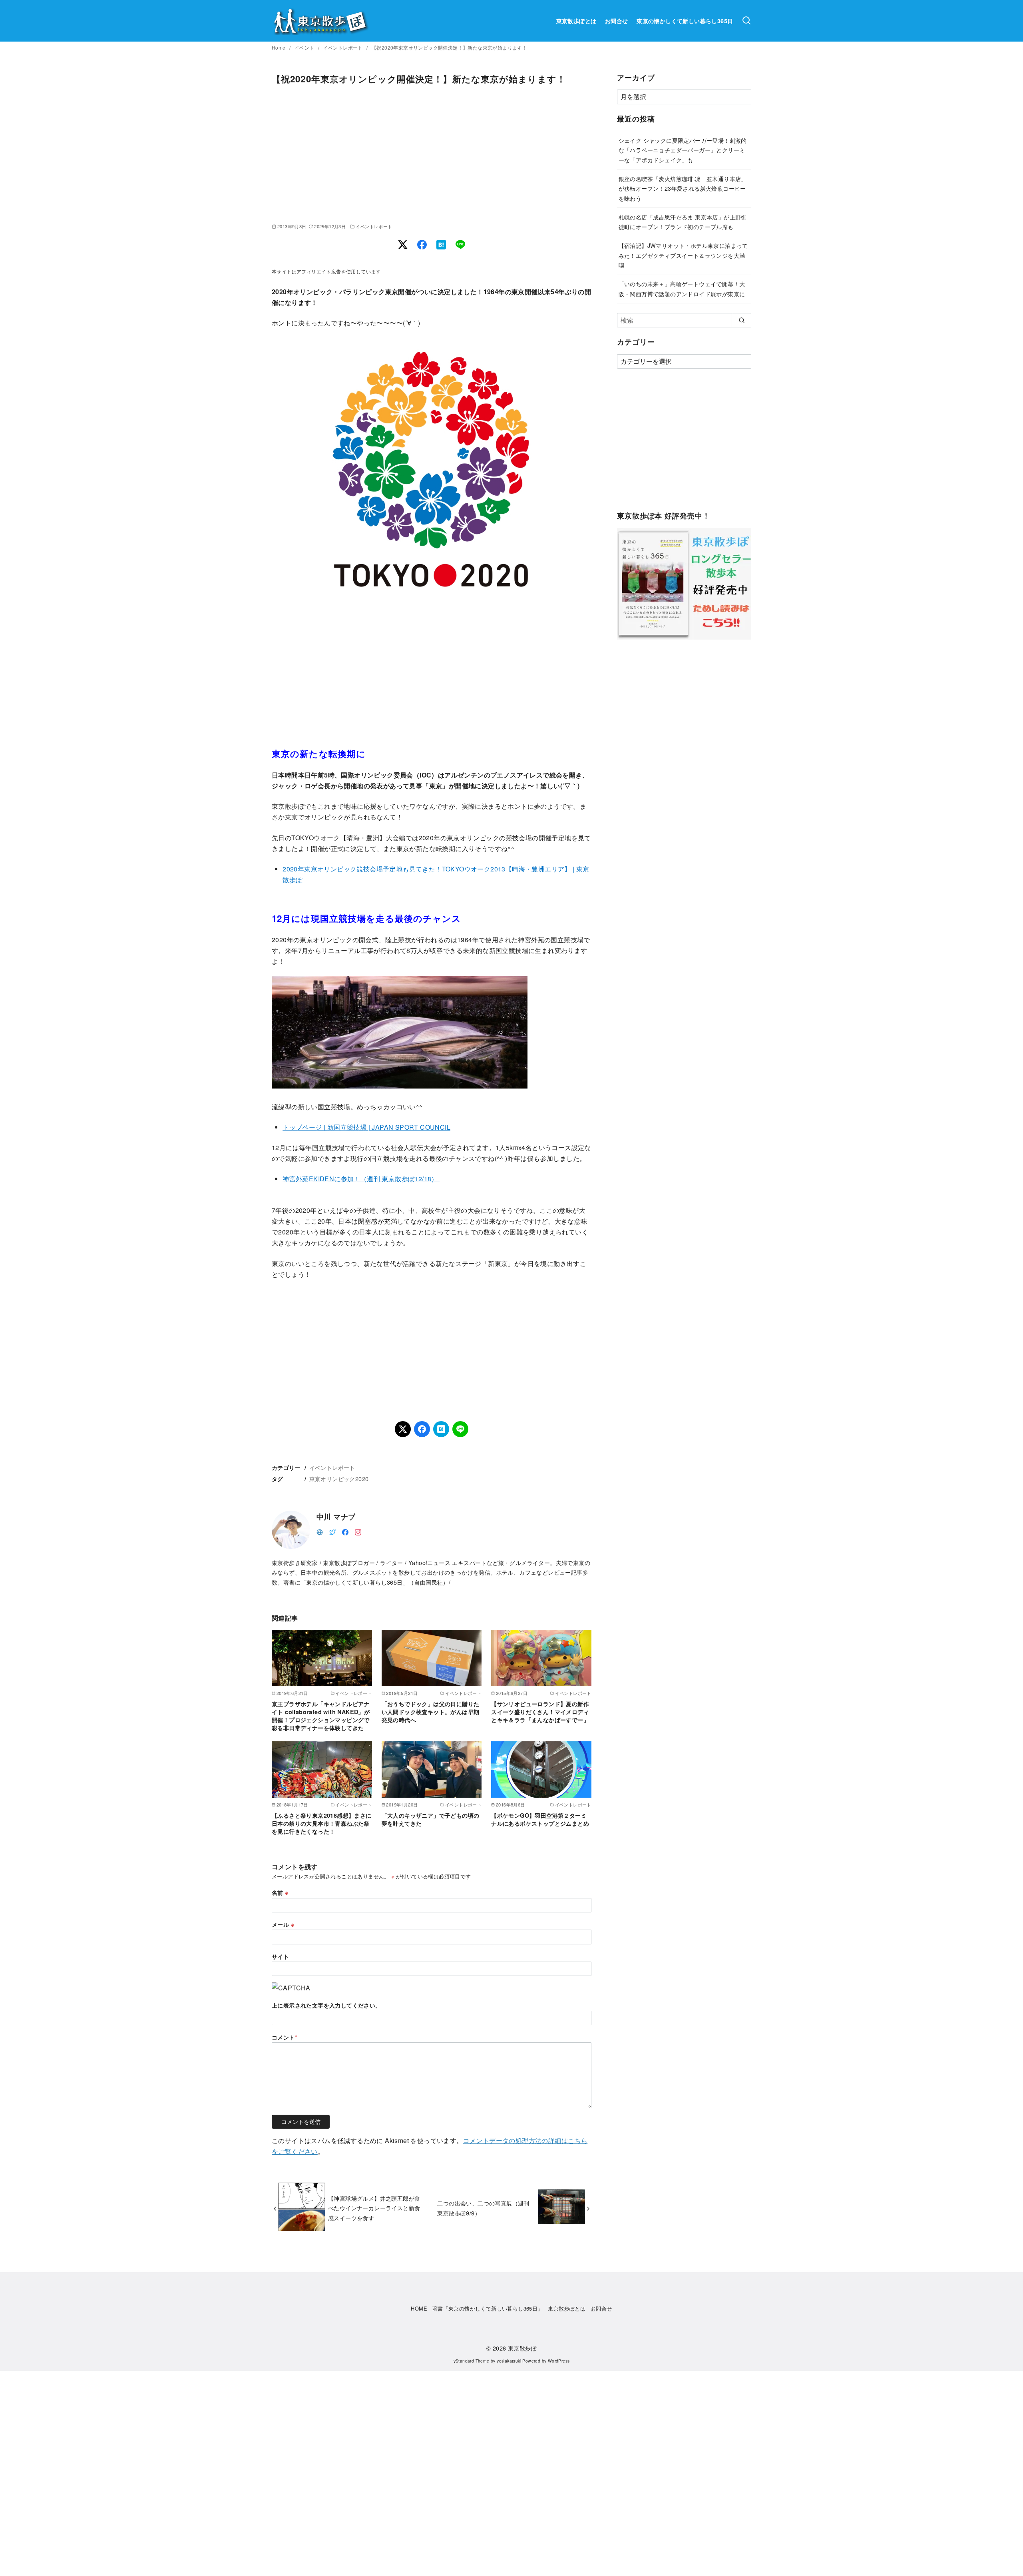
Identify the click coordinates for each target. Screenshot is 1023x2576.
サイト (280, 1956)
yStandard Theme (472, 2361)
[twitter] (332, 1531)
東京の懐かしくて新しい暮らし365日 (685, 21)
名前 (280, 1892)
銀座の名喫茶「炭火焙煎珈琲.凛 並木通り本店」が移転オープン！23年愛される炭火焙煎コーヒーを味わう (683, 188)
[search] (741, 320)
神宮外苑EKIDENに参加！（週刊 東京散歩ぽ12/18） (361, 1179)
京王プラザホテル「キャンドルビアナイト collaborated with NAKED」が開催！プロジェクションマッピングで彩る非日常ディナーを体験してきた (321, 1716)
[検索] (746, 21)
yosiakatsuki (509, 2361)
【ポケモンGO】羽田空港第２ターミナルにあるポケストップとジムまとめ (540, 1819)
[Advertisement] (432, 154)
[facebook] (345, 1531)
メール (283, 1924)
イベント (305, 47)
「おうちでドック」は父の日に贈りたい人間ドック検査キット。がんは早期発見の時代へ (431, 1712)
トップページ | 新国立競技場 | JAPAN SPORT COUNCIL (366, 1127)
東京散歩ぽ (522, 2348)
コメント (285, 2037)
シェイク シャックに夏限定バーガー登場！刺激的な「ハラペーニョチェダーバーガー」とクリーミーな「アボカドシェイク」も (683, 150)
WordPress (559, 2361)
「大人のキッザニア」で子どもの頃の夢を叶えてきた (431, 1819)
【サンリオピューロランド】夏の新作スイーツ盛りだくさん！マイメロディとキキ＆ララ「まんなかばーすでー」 (540, 1712)
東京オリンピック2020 (339, 1478)
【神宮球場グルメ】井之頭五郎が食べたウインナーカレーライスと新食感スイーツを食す (374, 2208)
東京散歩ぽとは (576, 21)
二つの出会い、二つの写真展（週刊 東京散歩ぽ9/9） (483, 2208)
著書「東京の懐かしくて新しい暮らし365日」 (488, 2308)
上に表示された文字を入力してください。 (326, 2005)
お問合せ (617, 21)
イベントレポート (344, 47)
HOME (419, 2308)
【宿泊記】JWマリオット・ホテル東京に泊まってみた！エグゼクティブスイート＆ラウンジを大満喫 (683, 255)
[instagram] (358, 1531)
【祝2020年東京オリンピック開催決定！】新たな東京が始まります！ (449, 47)
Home (279, 47)
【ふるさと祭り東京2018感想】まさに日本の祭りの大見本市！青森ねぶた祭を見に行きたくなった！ (322, 1823)
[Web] (320, 1531)
